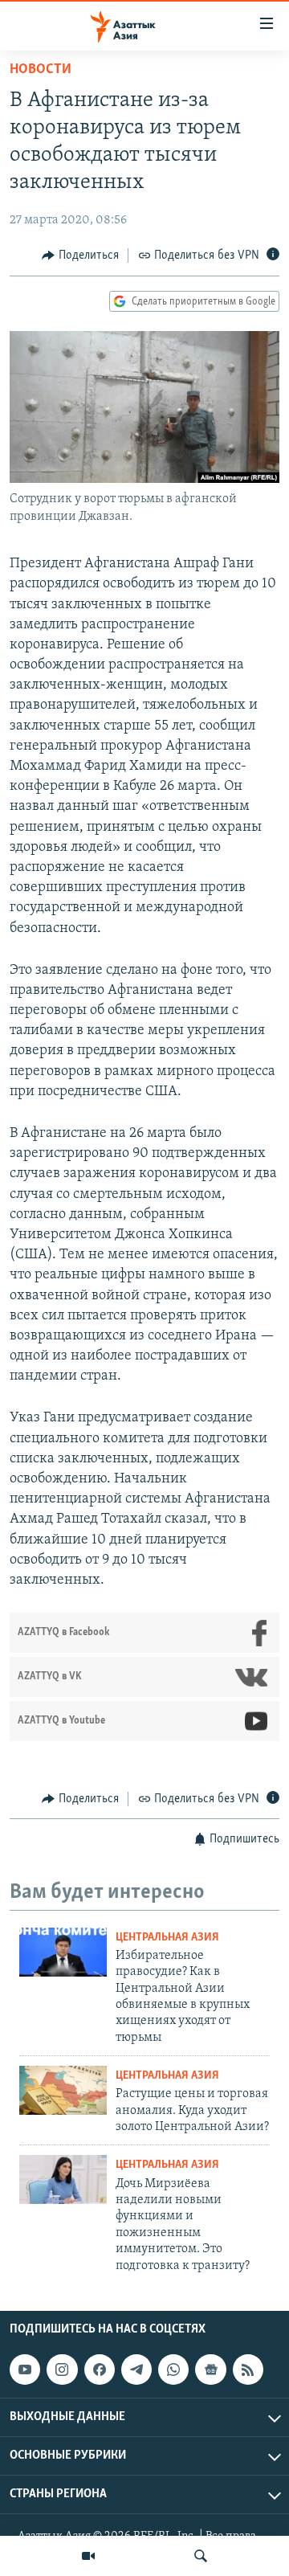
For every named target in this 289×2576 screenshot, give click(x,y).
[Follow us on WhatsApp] (173, 2370)
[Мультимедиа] (88, 2556)
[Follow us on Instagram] (62, 2370)
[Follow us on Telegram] (136, 2370)
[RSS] (248, 2370)
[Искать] (201, 2556)
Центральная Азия (167, 1938)
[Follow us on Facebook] (100, 2370)
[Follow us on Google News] (210, 2370)
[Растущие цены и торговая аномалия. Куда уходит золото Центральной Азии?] (63, 2090)
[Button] (80, 256)
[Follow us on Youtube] (25, 2370)
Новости (41, 70)
